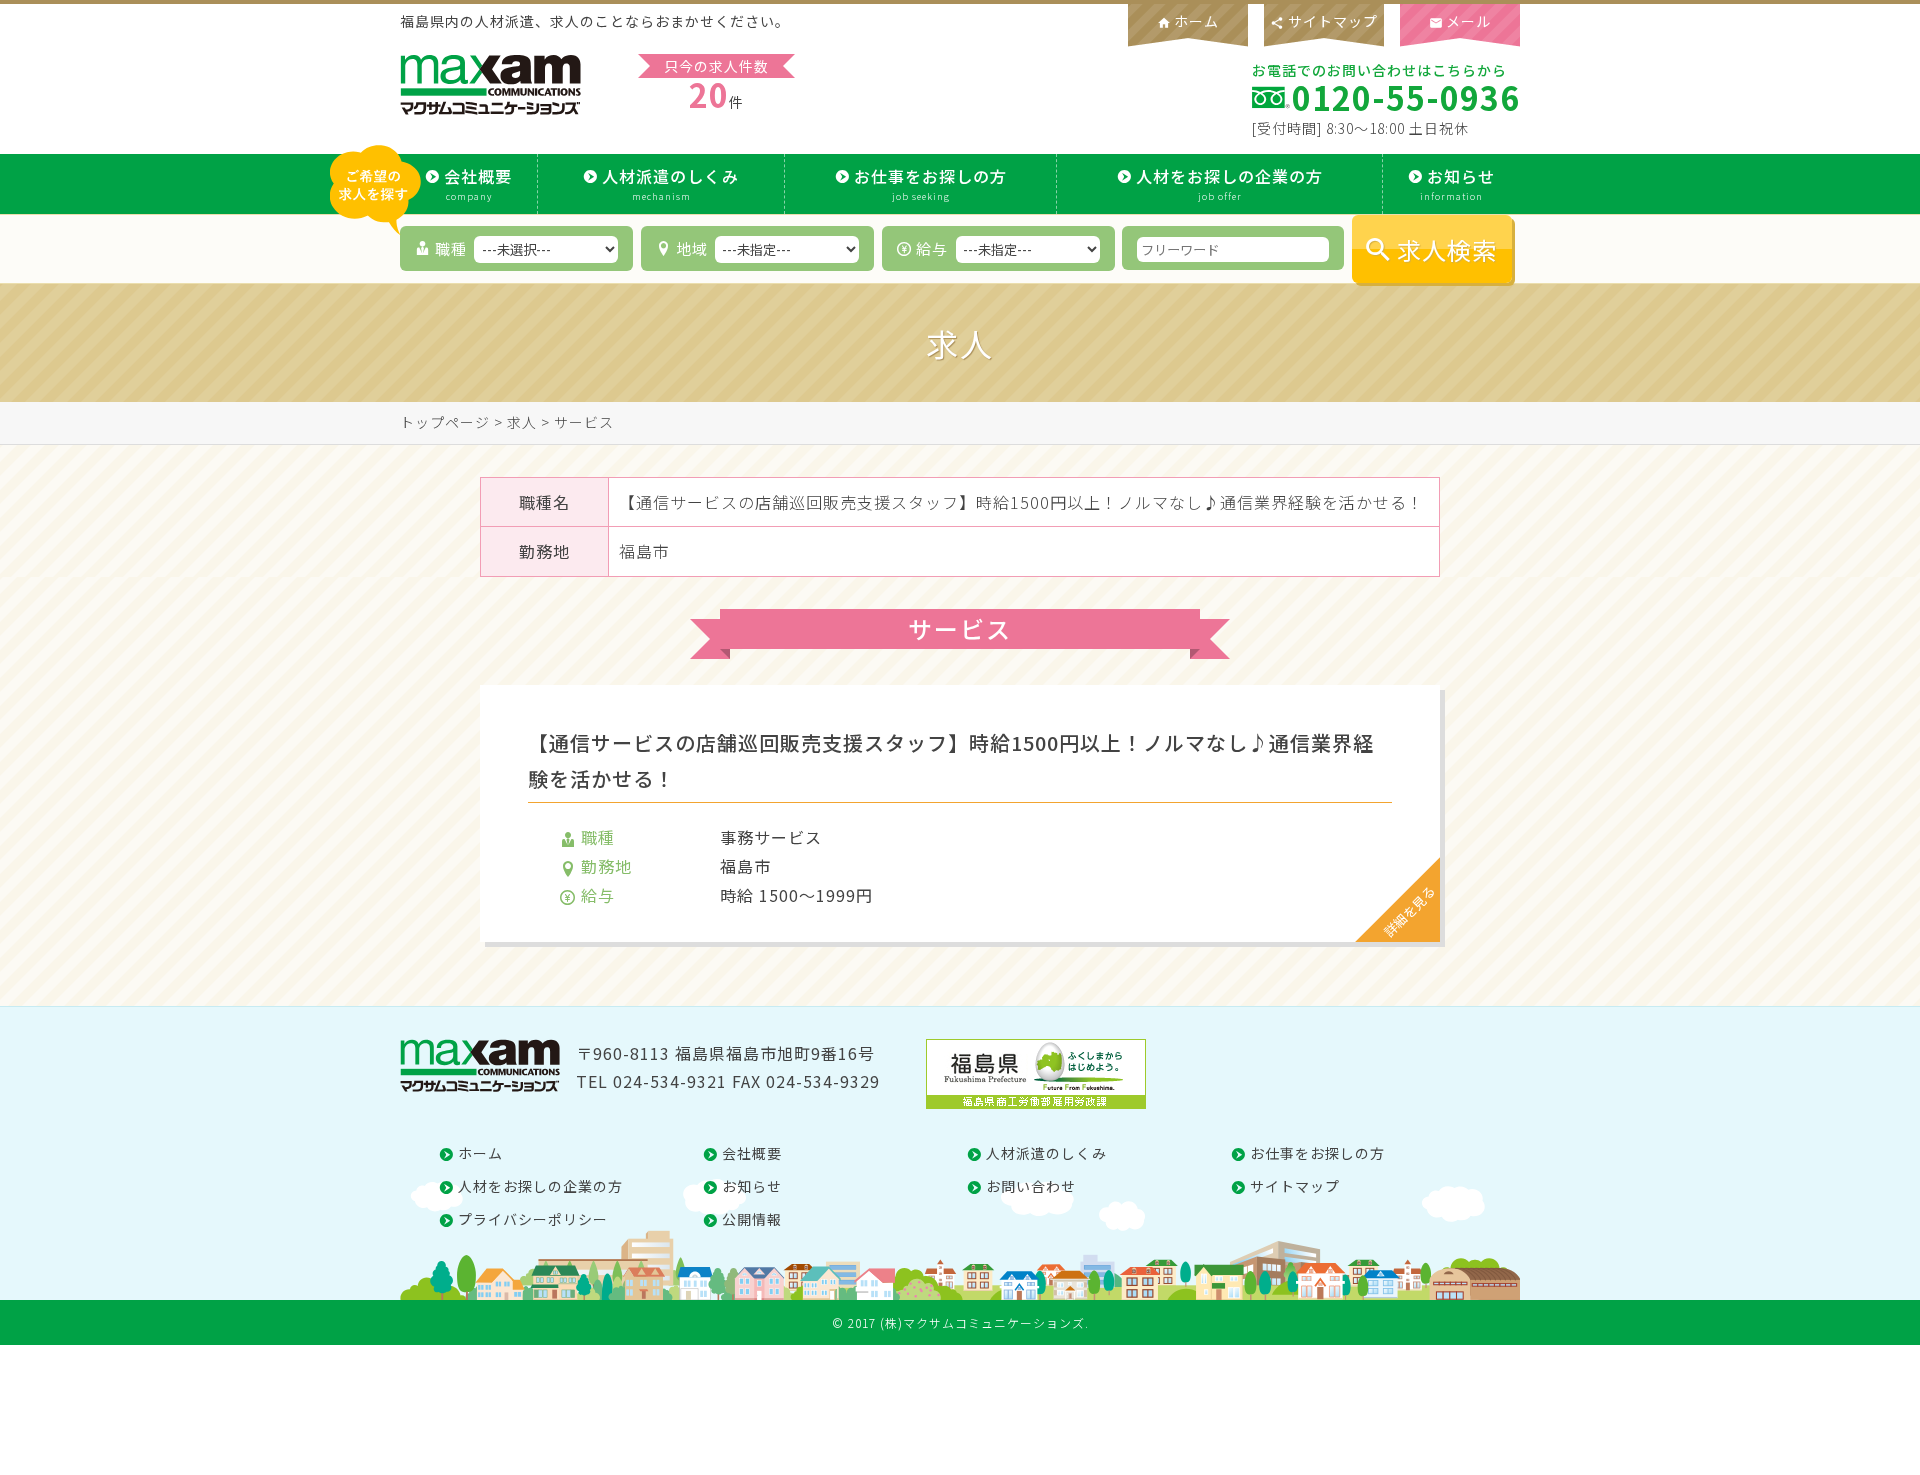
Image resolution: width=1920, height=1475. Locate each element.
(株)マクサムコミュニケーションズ (982, 1322)
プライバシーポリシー (533, 1219)
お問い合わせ (1031, 1186)
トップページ (445, 422)
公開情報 (752, 1219)
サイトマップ (1324, 21)
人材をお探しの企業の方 (1229, 183)
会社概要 (478, 183)
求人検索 (1447, 249)
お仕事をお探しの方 (930, 183)
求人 (522, 422)
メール (1460, 21)
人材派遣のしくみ (670, 183)
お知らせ (1457, 183)
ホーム (1188, 21)
